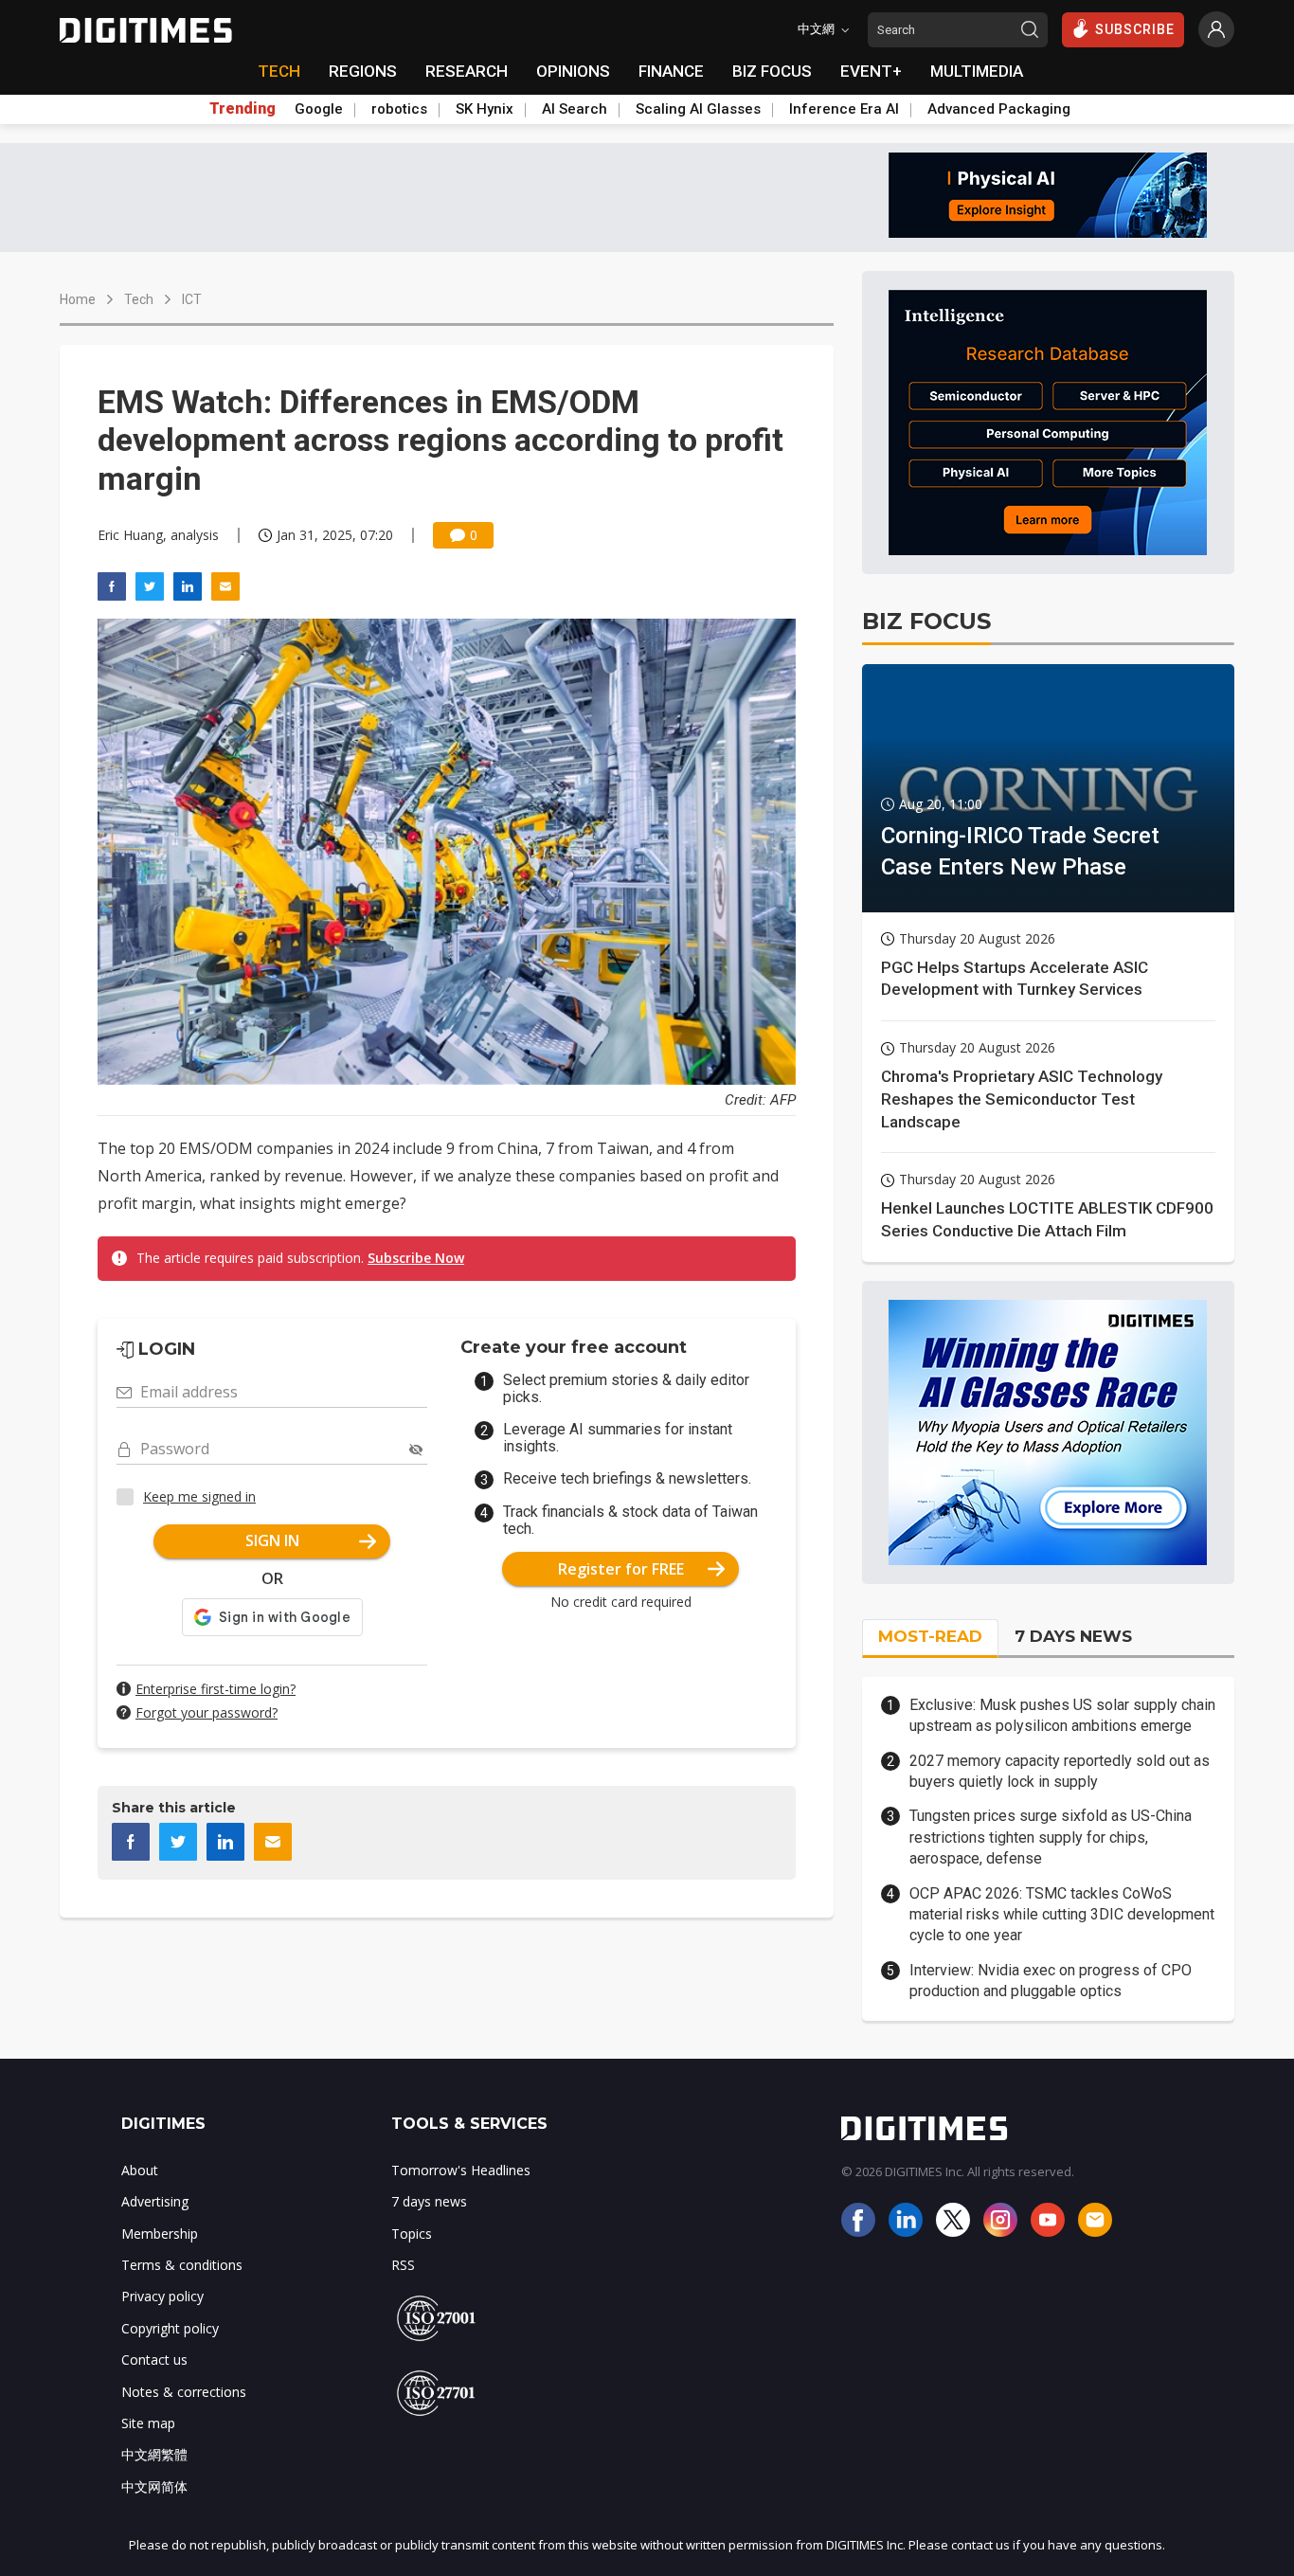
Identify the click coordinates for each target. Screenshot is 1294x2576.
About (140, 2170)
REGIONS (363, 71)
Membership (160, 2234)
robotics (399, 109)
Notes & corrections (184, 2392)
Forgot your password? (207, 1712)
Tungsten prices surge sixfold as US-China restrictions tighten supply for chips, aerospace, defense (1051, 1837)
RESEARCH (467, 71)
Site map (148, 2423)
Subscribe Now (416, 1258)
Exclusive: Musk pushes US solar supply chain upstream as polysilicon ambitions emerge (1062, 1715)
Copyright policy (170, 2328)
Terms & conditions (182, 2265)
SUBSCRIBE (1135, 29)
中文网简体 (154, 2486)
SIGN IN (272, 1540)
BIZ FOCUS (772, 71)
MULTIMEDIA (977, 71)
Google (319, 109)
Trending (243, 109)
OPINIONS (573, 71)
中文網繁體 (154, 2454)
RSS (403, 2265)
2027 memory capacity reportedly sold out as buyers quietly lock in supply (1060, 1771)
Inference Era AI (844, 109)
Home (78, 299)
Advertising (155, 2201)
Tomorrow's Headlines (461, 2170)
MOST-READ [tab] (930, 1636)
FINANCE (671, 71)
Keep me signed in (199, 1496)
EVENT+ (871, 71)
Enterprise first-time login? (216, 1689)
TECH (279, 71)
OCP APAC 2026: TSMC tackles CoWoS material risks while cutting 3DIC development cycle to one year (1062, 1915)
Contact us (154, 2360)
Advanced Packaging (999, 109)
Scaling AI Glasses (698, 109)
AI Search (575, 109)
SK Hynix (485, 109)
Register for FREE (621, 1569)
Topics (412, 2234)
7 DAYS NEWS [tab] (1073, 1636)
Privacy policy (162, 2296)
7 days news (429, 2201)
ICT (192, 299)
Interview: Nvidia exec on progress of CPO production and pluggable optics (1051, 1981)
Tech (139, 299)
